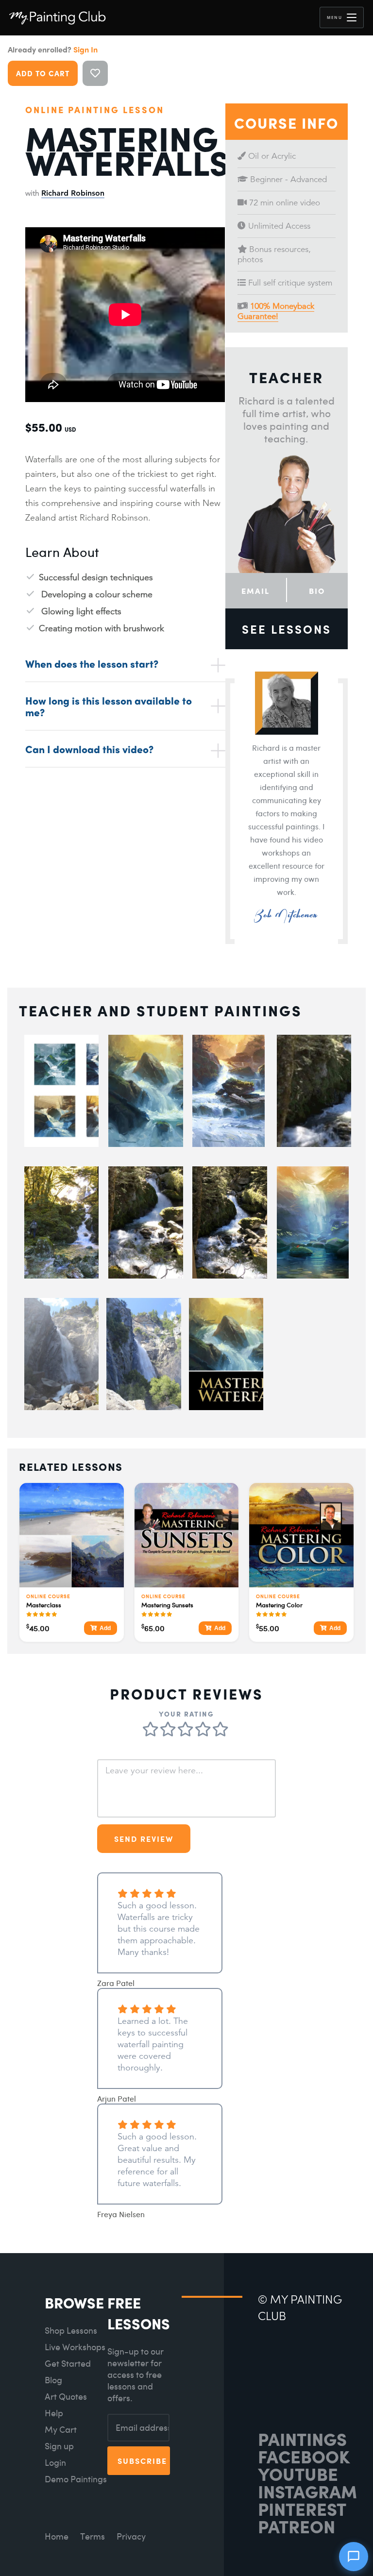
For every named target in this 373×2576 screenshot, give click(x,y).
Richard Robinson (73, 193)
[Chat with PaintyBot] (354, 2557)
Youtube (298, 2474)
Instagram (307, 2491)
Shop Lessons (71, 2331)
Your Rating (186, 1714)
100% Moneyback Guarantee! (276, 311)
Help (54, 2413)
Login (55, 2463)
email (255, 591)
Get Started (68, 2364)
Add (105, 1628)
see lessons (287, 629)
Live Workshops (75, 2347)
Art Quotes (66, 2397)
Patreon (297, 2526)
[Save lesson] (95, 73)
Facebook (304, 2456)
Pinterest (302, 2509)
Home (57, 2536)
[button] (342, 17)
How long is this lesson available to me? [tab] (109, 706)
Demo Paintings (76, 2479)
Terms (93, 2536)
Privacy (131, 2536)
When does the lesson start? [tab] (92, 663)
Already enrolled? (53, 50)
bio (317, 591)
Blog (53, 2380)
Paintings (302, 2439)
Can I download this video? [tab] (89, 749)
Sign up (59, 2446)
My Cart (61, 2430)
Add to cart (43, 73)
